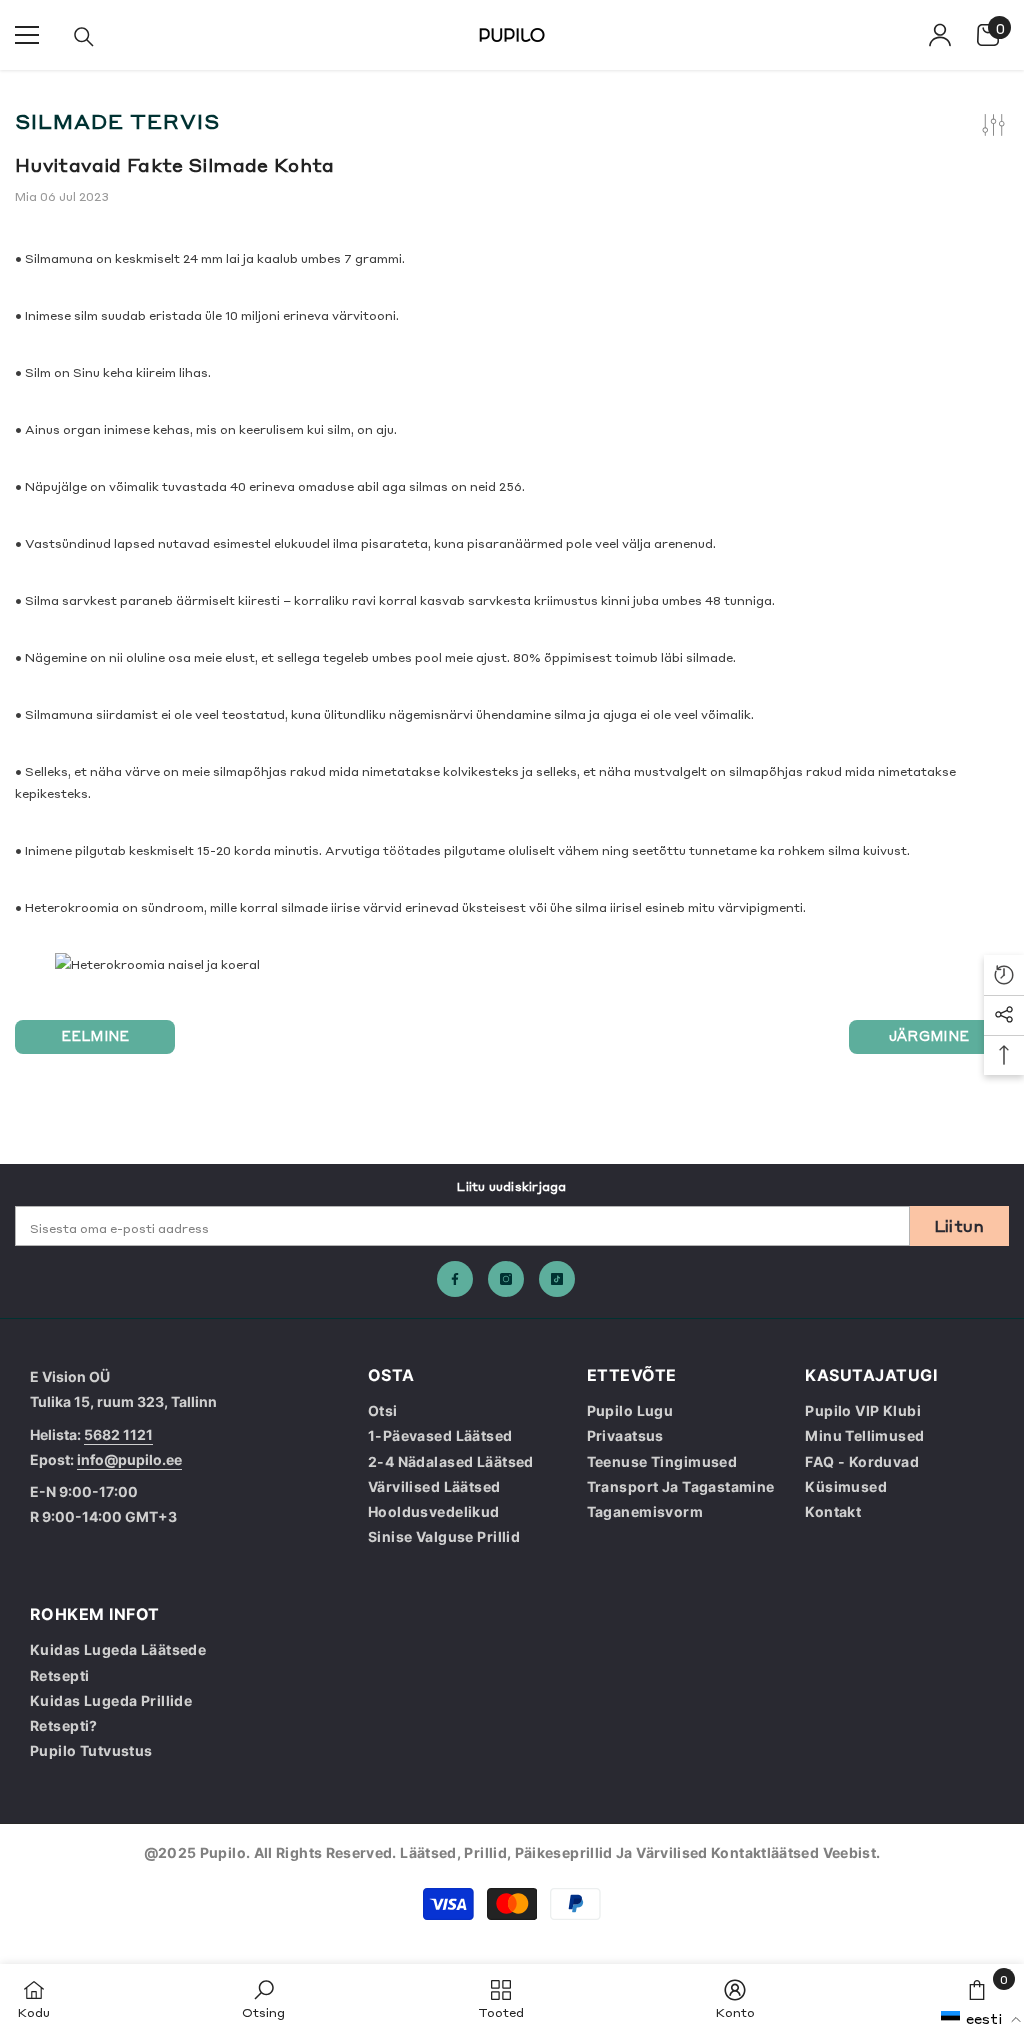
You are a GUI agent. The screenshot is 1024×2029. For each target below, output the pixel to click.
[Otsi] (84, 37)
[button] (981, 2018)
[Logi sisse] (940, 35)
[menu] (27, 35)
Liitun (959, 1225)
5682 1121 (118, 1434)
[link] (263, 1996)
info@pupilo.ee (129, 1459)
